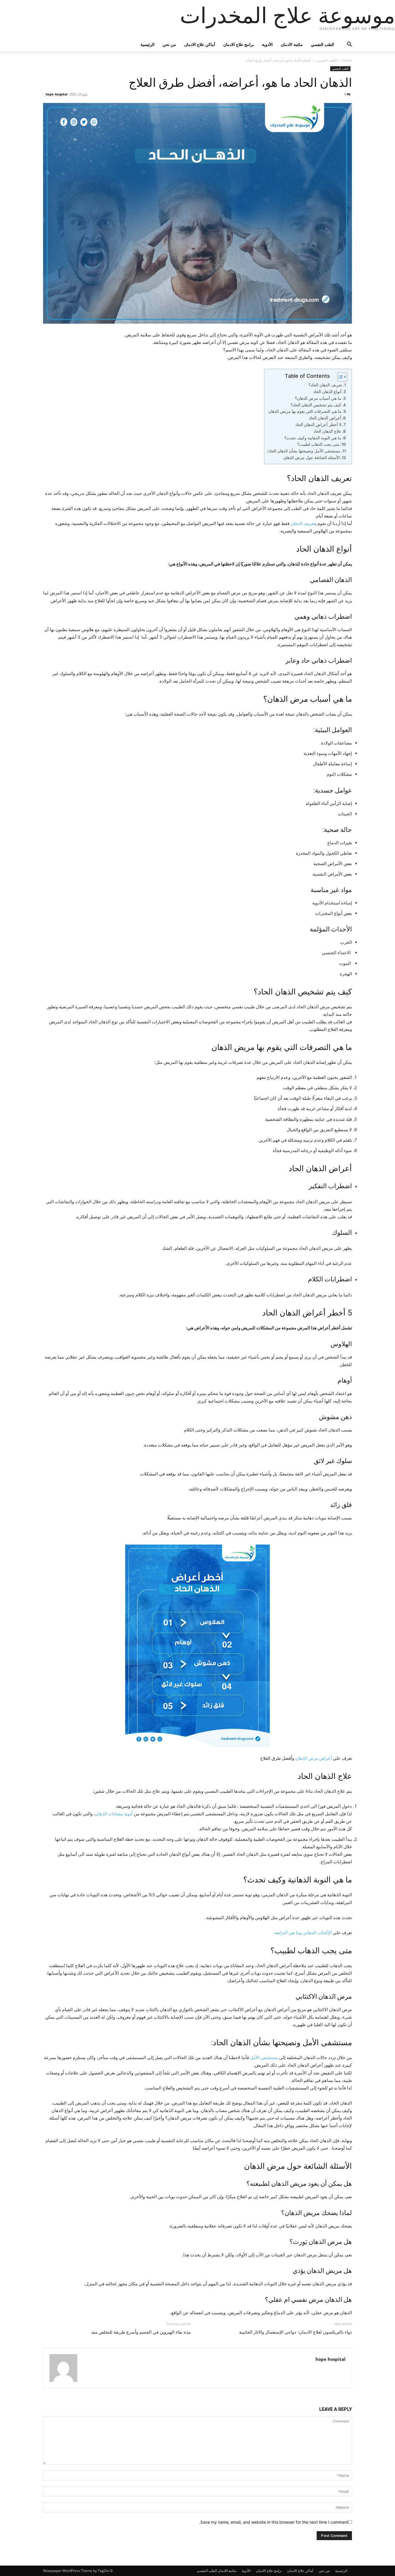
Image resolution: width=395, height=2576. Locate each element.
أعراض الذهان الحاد (325, 418)
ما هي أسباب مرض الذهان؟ (318, 398)
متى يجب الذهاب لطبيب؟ (318, 444)
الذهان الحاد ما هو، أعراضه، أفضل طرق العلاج (240, 83)
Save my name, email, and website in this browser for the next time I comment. (274, 2522)
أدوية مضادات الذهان (114, 1814)
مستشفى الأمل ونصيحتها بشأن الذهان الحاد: (304, 451)
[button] (345, 45)
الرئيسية (147, 44)
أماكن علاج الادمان (200, 44)
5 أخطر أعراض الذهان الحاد (318, 425)
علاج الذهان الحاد (327, 431)
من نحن (169, 44)
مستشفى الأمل (264, 2058)
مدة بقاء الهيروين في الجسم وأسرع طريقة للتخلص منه (141, 2332)
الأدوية (267, 44)
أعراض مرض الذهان (313, 1758)
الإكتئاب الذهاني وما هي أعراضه (303, 1933)
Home (347, 60)
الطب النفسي (322, 44)
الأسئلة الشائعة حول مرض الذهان (312, 458)
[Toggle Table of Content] (339, 377)
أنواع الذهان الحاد (327, 392)
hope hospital (57, 94)
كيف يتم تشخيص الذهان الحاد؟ (316, 405)
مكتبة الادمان (292, 44)
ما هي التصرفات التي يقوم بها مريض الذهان (305, 411)
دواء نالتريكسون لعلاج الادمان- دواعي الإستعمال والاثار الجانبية (296, 2332)
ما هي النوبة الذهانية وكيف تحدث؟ (313, 438)
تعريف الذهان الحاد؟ (325, 385)
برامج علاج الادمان (239, 44)
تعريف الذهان (303, 523)
